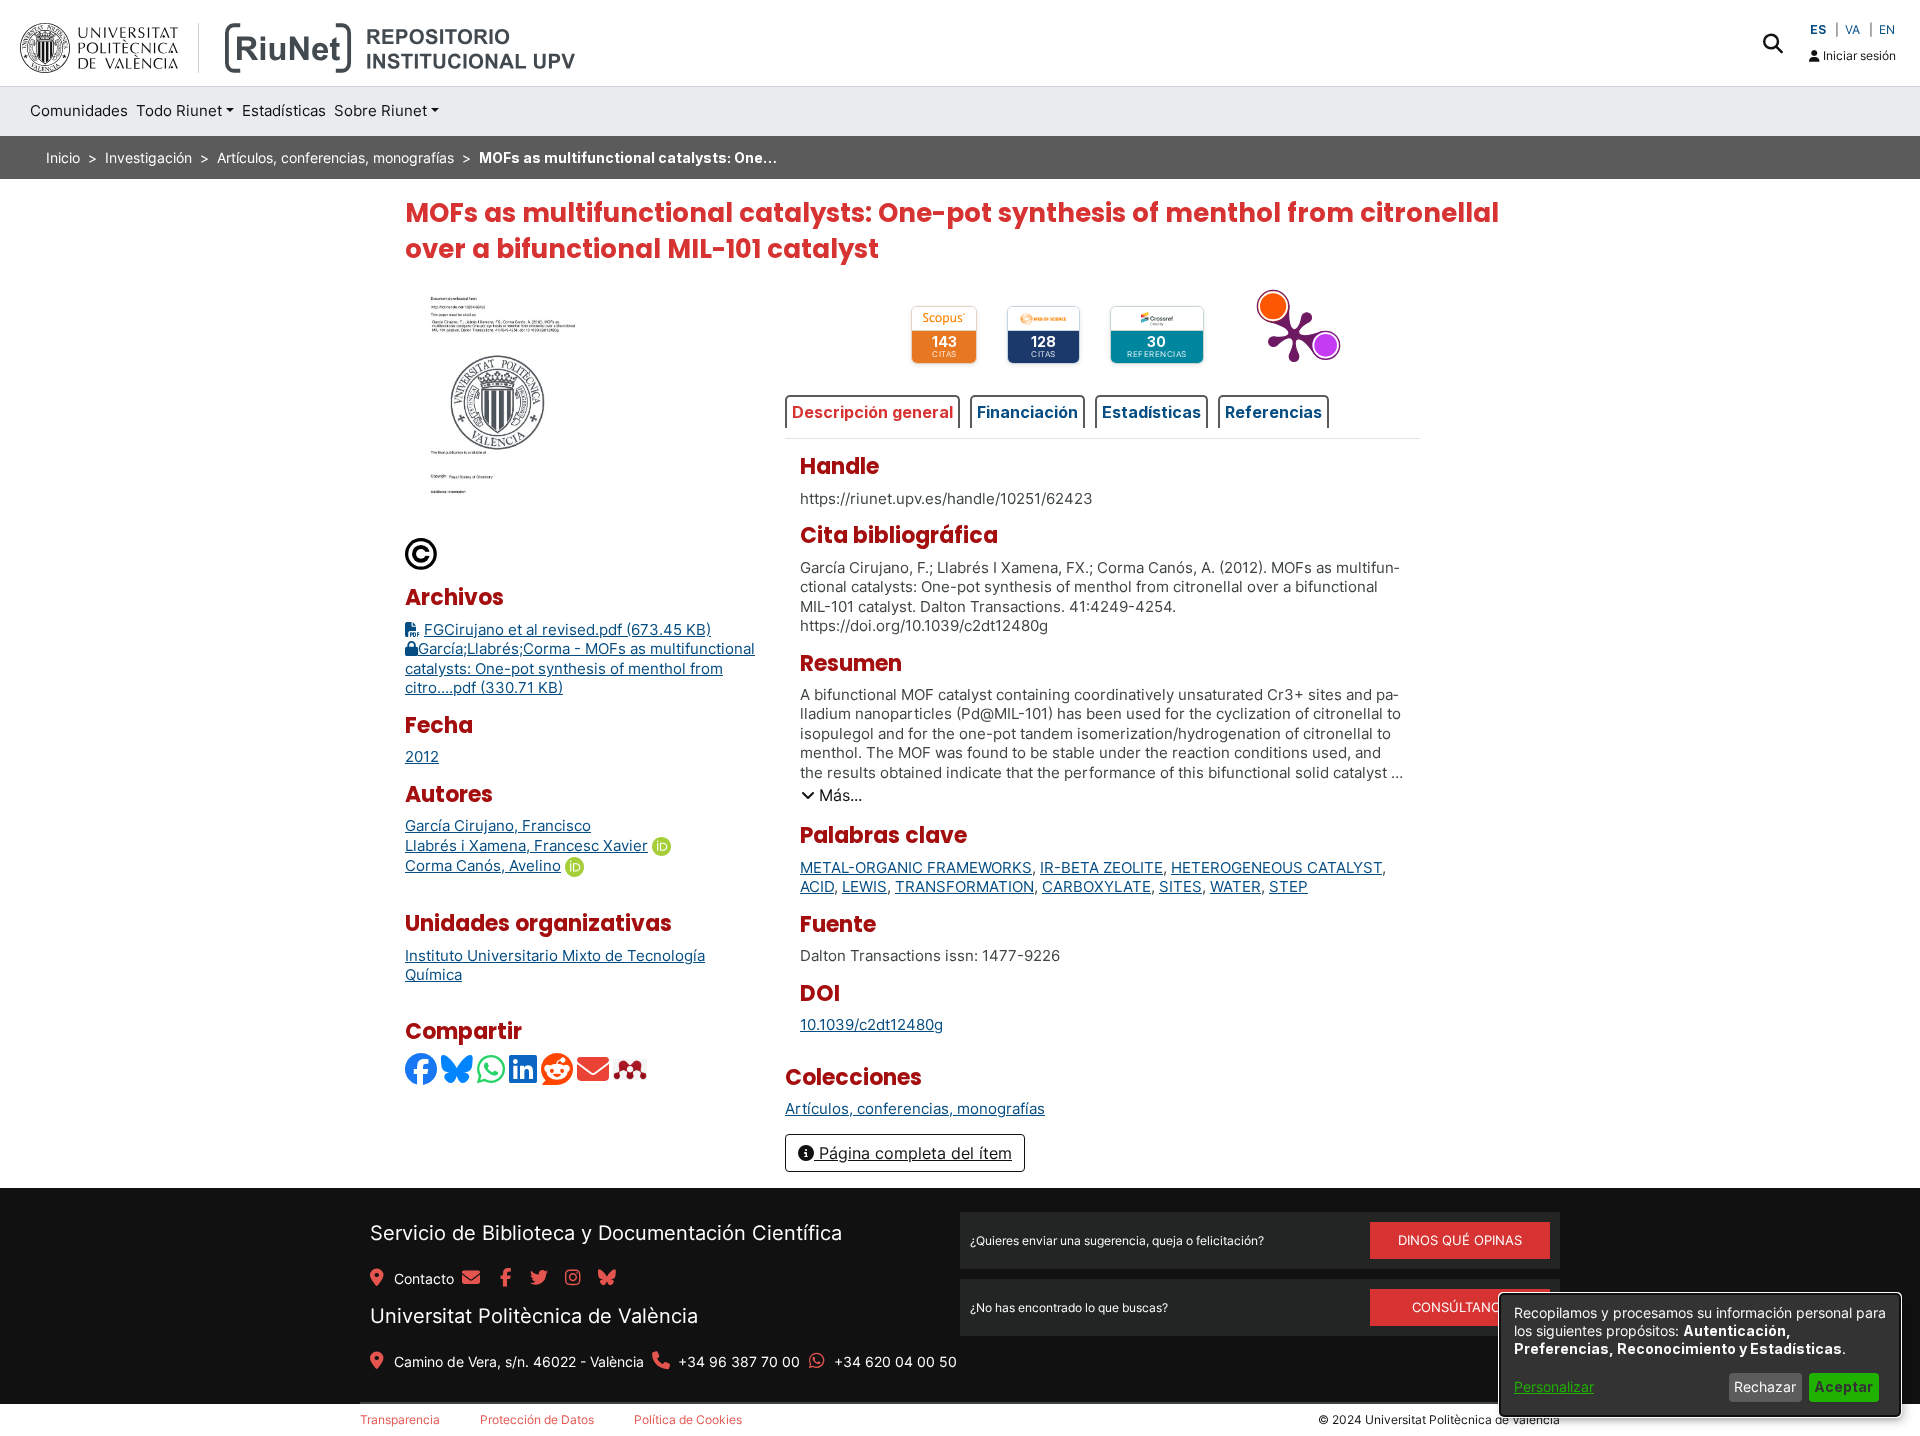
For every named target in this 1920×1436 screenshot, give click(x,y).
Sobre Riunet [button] (380, 110)
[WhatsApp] (492, 1069)
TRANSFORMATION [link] (964, 886)
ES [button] (1818, 29)
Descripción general (872, 412)
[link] (915, 1108)
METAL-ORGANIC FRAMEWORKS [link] (916, 867)
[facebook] (505, 1279)
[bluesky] (607, 1279)
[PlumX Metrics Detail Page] (1294, 335)
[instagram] (573, 1279)
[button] (1772, 43)
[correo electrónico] (471, 1279)
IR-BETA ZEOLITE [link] (1101, 867)
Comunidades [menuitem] (79, 110)
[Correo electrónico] (594, 1069)
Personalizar (1554, 1386)
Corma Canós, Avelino (483, 865)
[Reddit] (558, 1069)
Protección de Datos (537, 1419)
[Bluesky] (458, 1069)
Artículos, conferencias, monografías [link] (335, 157)
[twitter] (539, 1279)
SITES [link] (1180, 886)
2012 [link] (422, 756)
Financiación (1027, 412)
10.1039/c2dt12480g (871, 1024)
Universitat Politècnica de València (534, 1316)
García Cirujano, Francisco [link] (498, 825)
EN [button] (1887, 29)
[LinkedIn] (524, 1069)
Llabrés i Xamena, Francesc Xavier (526, 845)
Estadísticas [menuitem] (284, 110)
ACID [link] (817, 886)
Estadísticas (1151, 412)
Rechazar (1765, 1386)
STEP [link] (1288, 886)
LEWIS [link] (864, 886)
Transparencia (400, 1419)
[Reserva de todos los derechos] (422, 553)
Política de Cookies (688, 1419)
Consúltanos (1460, 1307)
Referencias (1273, 412)
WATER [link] (1235, 886)
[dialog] (1700, 1355)
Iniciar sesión (1858, 55)
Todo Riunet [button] (179, 110)
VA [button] (1852, 29)
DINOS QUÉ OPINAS (1460, 1240)
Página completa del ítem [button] (913, 1153)
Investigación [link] (148, 157)
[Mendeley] (632, 1069)
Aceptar (1843, 1386)
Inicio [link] (63, 157)
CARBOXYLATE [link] (1096, 886)
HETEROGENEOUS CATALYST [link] (1276, 867)
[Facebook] (422, 1069)
